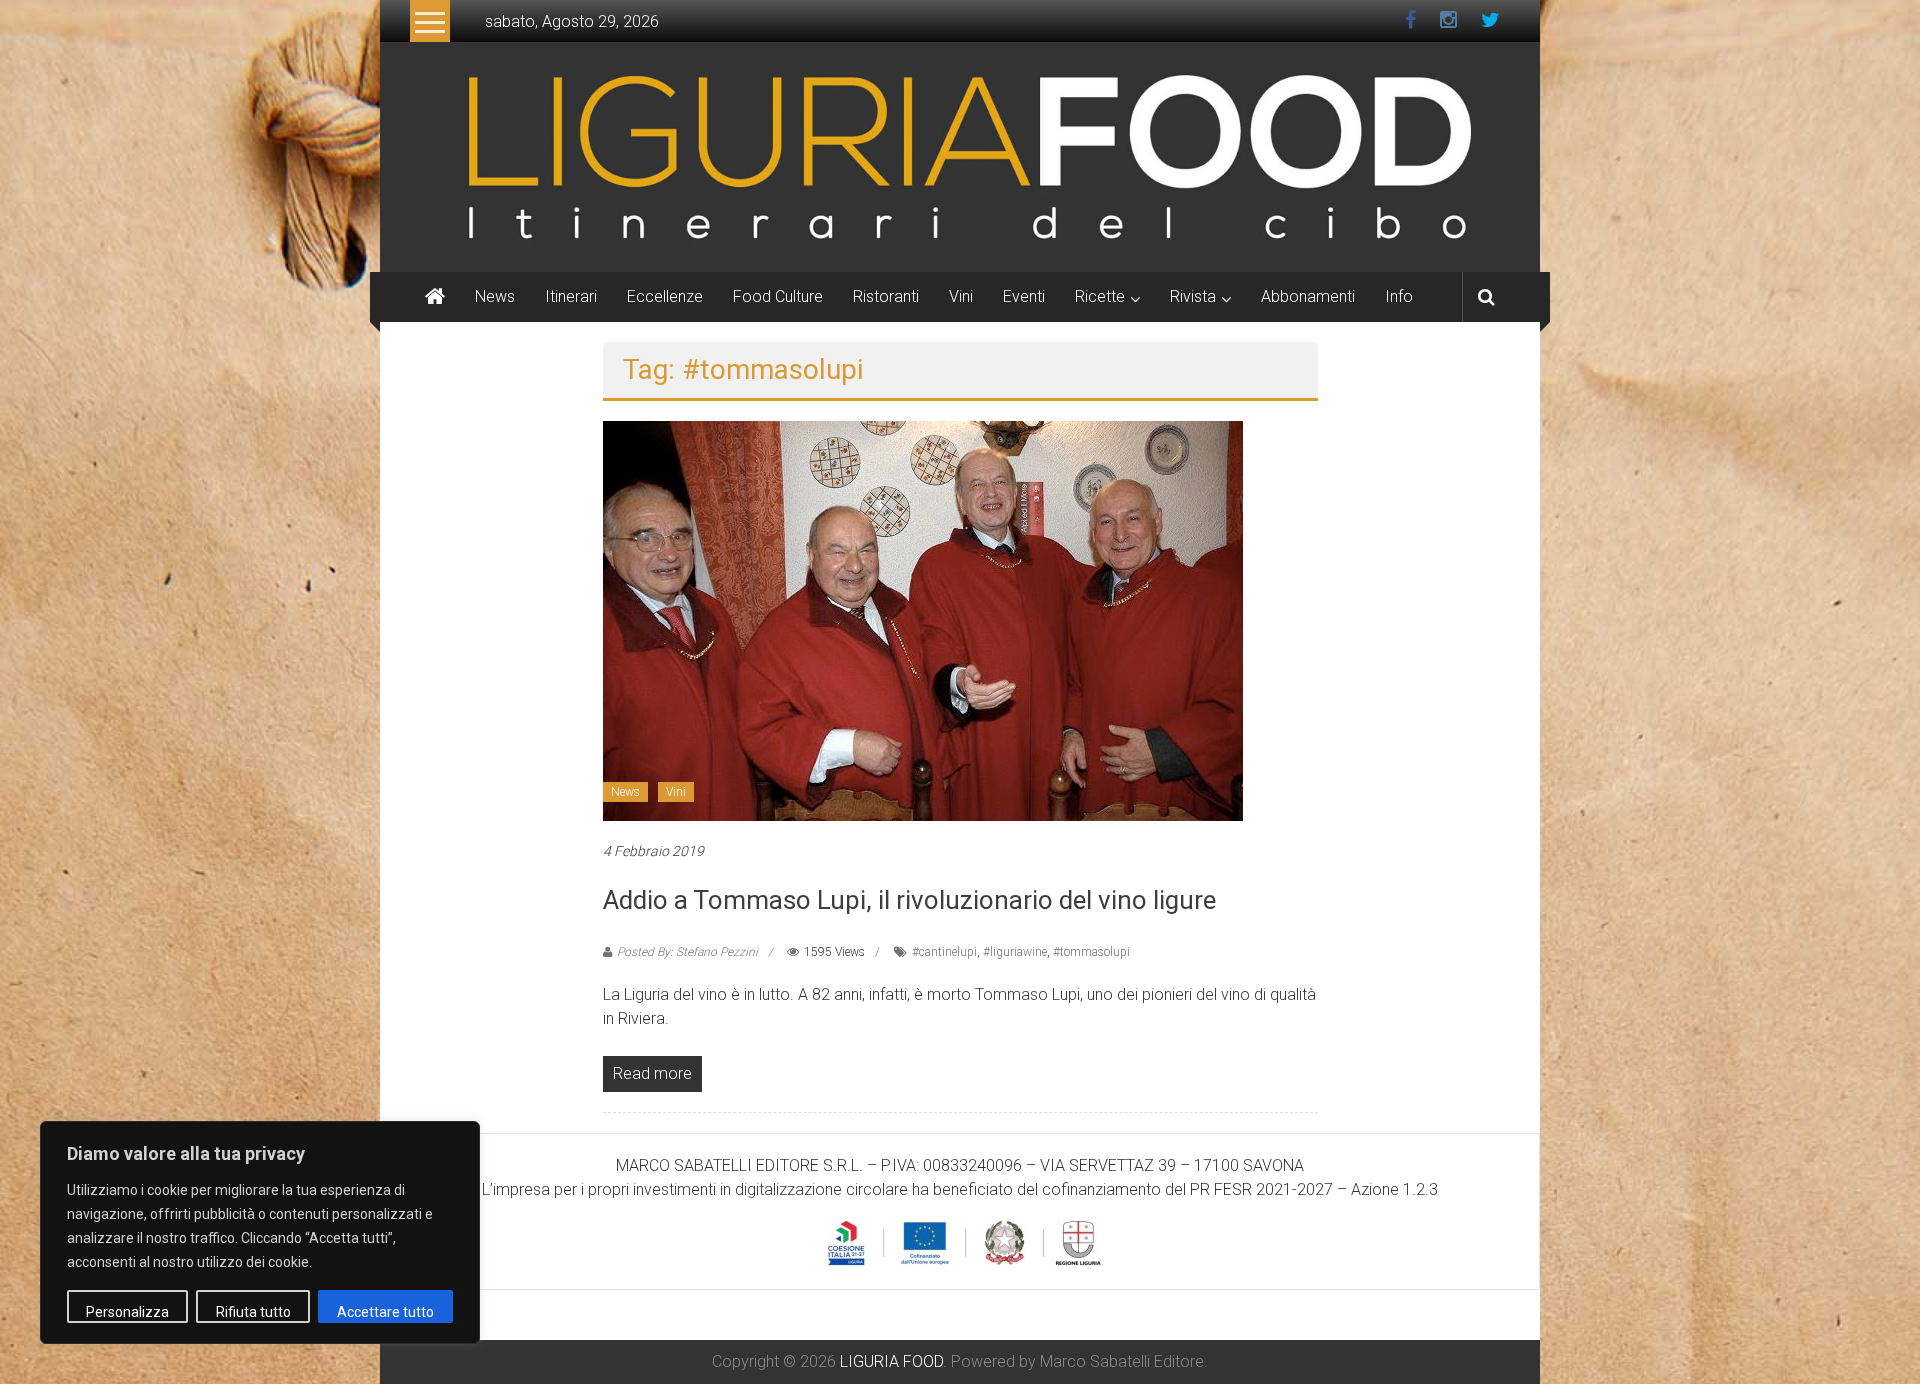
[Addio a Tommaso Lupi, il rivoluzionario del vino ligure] (923, 619)
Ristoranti (886, 296)
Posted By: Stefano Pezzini (687, 952)
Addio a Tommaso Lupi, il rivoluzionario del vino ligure (909, 900)
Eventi (1024, 296)
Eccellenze (665, 296)
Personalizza (127, 1312)
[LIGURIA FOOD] (960, 155)
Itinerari (571, 296)
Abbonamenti (1308, 296)
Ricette (1100, 296)
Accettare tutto (385, 1312)
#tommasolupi (1091, 952)
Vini (961, 296)
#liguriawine (1015, 952)
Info (1399, 296)
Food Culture (778, 296)
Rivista (1193, 296)
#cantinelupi (944, 952)
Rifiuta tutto (253, 1312)
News (495, 296)
